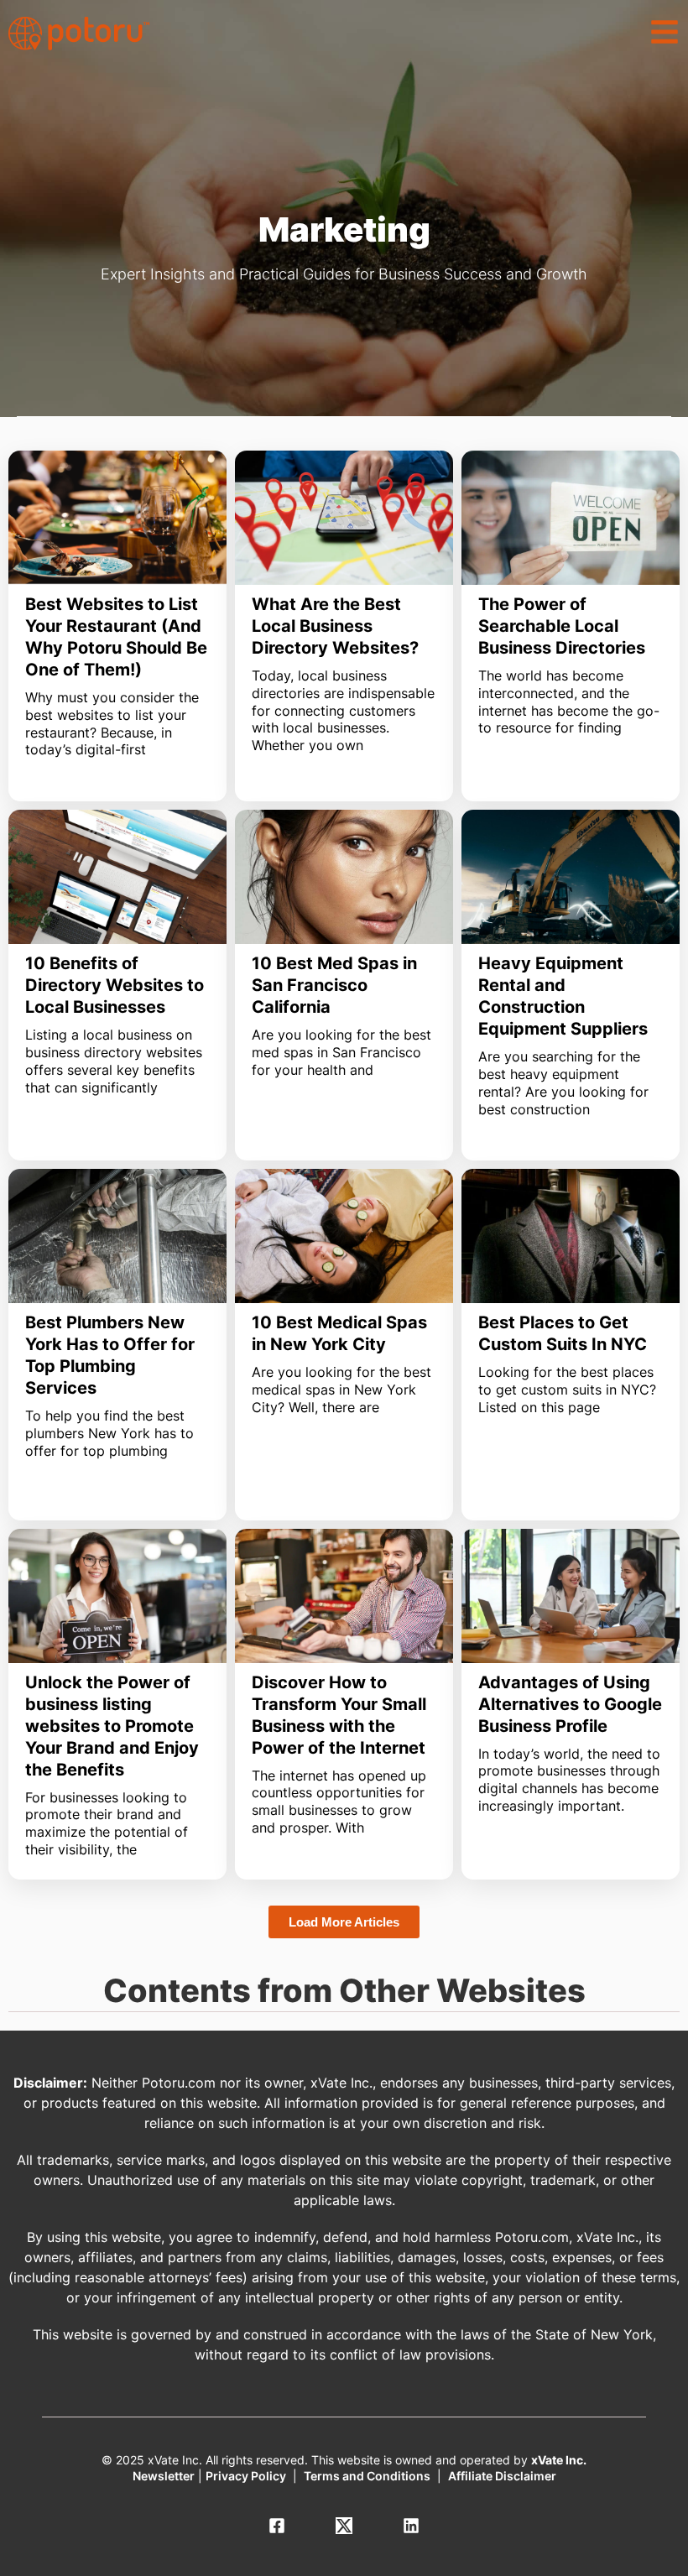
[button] (665, 32)
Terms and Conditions (367, 2476)
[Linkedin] (411, 2526)
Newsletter (164, 2476)
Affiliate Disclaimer (502, 2476)
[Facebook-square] (277, 2526)
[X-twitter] (344, 2526)
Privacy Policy (246, 2476)
